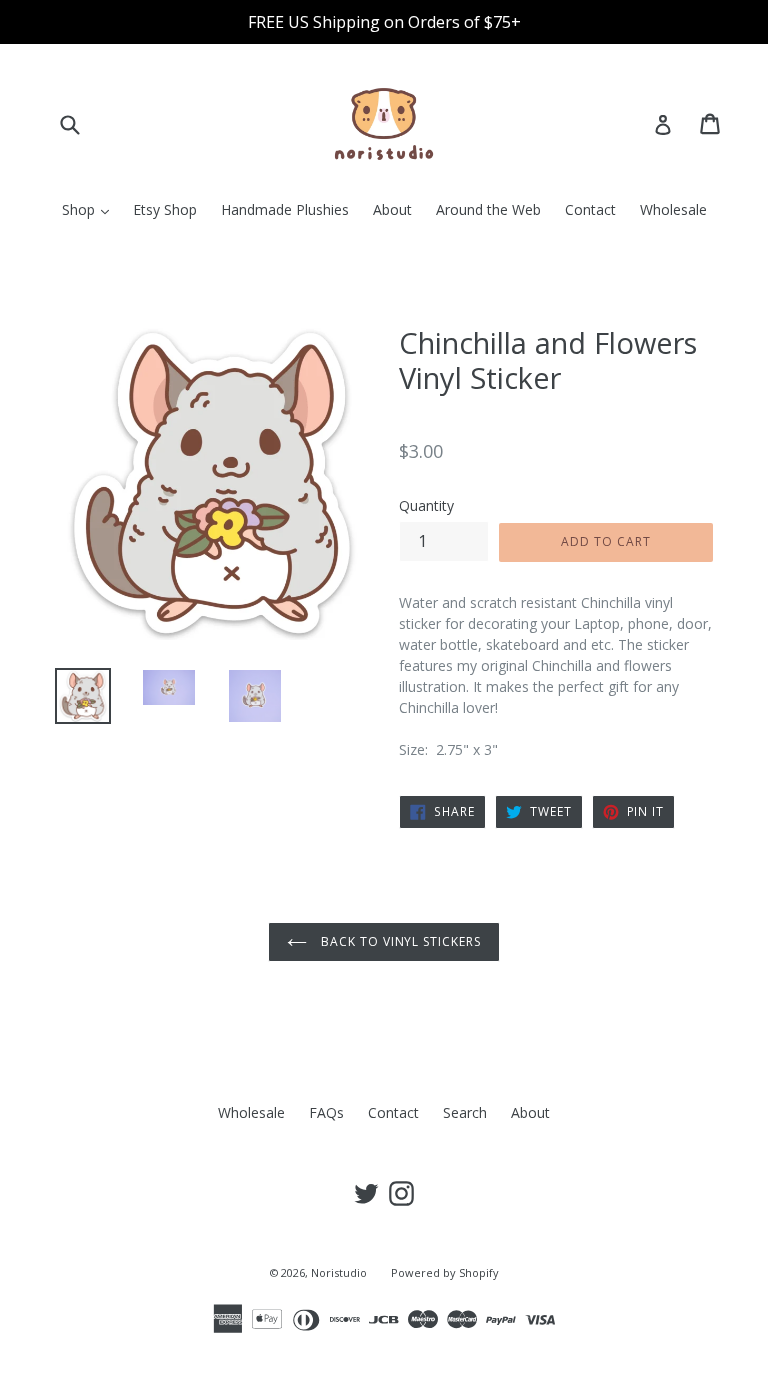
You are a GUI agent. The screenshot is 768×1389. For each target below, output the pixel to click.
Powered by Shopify (445, 1272)
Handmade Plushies (285, 209)
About (392, 209)
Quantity (426, 505)
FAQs (326, 1112)
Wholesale (673, 209)
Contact (590, 209)
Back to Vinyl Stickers (399, 941)
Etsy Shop (165, 209)
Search (465, 1112)
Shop (90, 209)
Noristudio (339, 1272)
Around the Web (488, 209)
